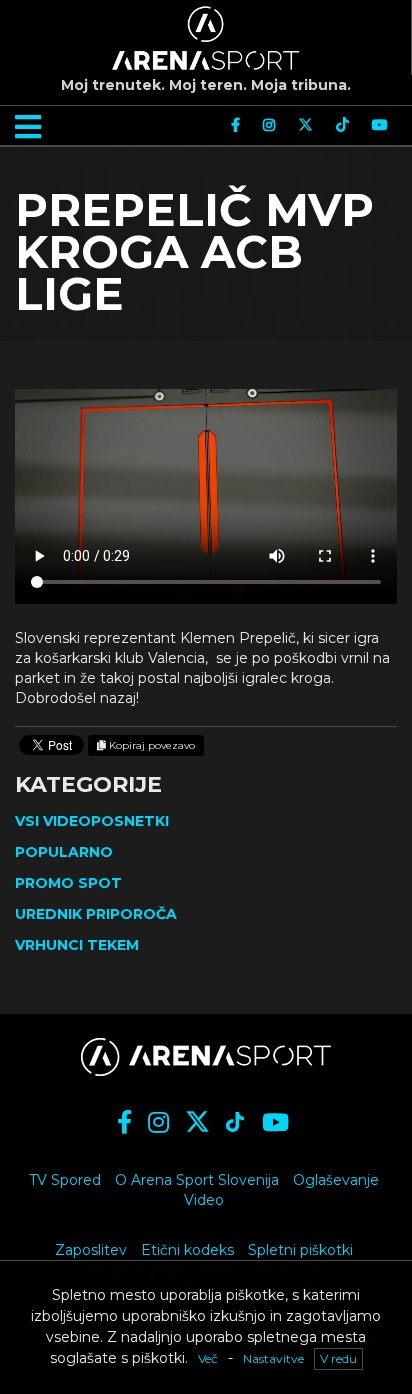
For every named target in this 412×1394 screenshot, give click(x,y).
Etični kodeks (187, 1250)
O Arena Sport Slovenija (197, 1180)
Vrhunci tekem (77, 945)
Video (204, 1200)
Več (208, 1358)
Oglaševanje (336, 1180)
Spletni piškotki (300, 1250)
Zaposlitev (91, 1250)
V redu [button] (338, 1358)
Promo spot (68, 883)
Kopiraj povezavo (150, 745)
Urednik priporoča (96, 914)
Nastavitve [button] (273, 1358)
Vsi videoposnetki (92, 821)
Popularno (64, 852)
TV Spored (65, 1180)
